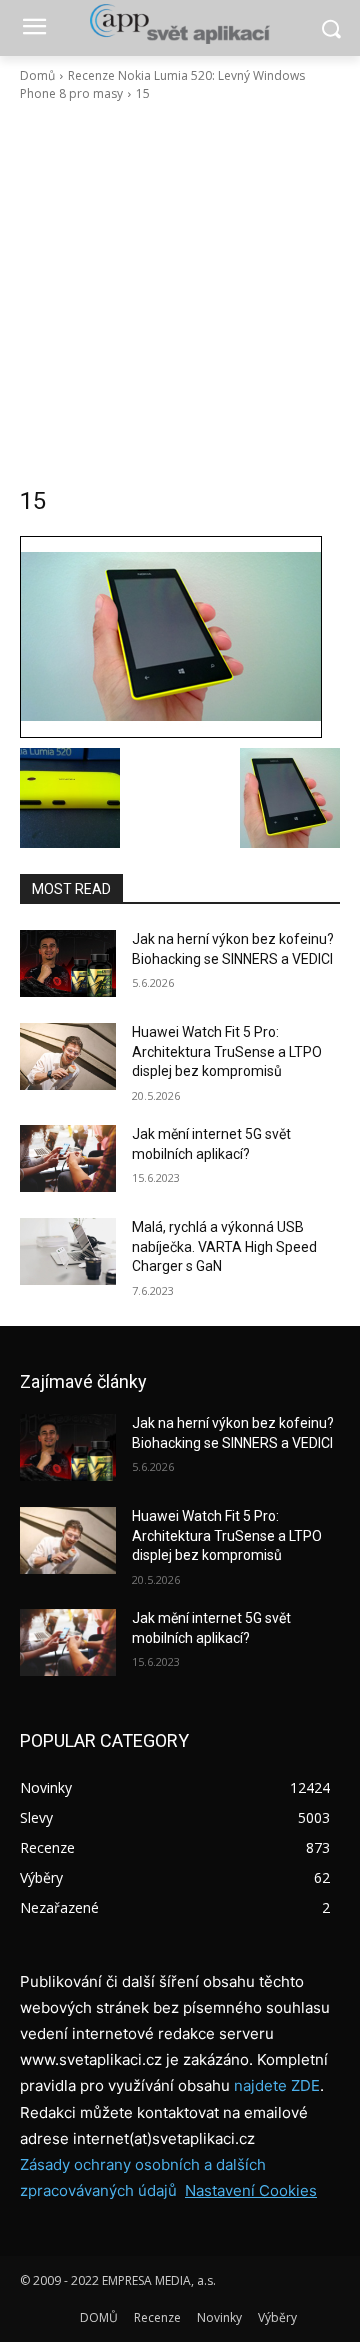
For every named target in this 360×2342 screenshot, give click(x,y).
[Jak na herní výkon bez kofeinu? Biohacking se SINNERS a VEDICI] (68, 963)
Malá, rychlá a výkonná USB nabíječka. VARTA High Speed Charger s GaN (224, 1246)
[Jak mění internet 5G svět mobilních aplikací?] (68, 1158)
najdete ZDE (277, 2085)
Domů (37, 75)
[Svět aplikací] (180, 24)
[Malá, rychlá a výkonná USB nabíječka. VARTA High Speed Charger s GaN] (68, 1251)
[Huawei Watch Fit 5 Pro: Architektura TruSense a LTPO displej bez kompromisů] (68, 1056)
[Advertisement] (180, 294)
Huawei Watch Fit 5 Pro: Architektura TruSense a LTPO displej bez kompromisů (227, 1051)
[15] (180, 637)
